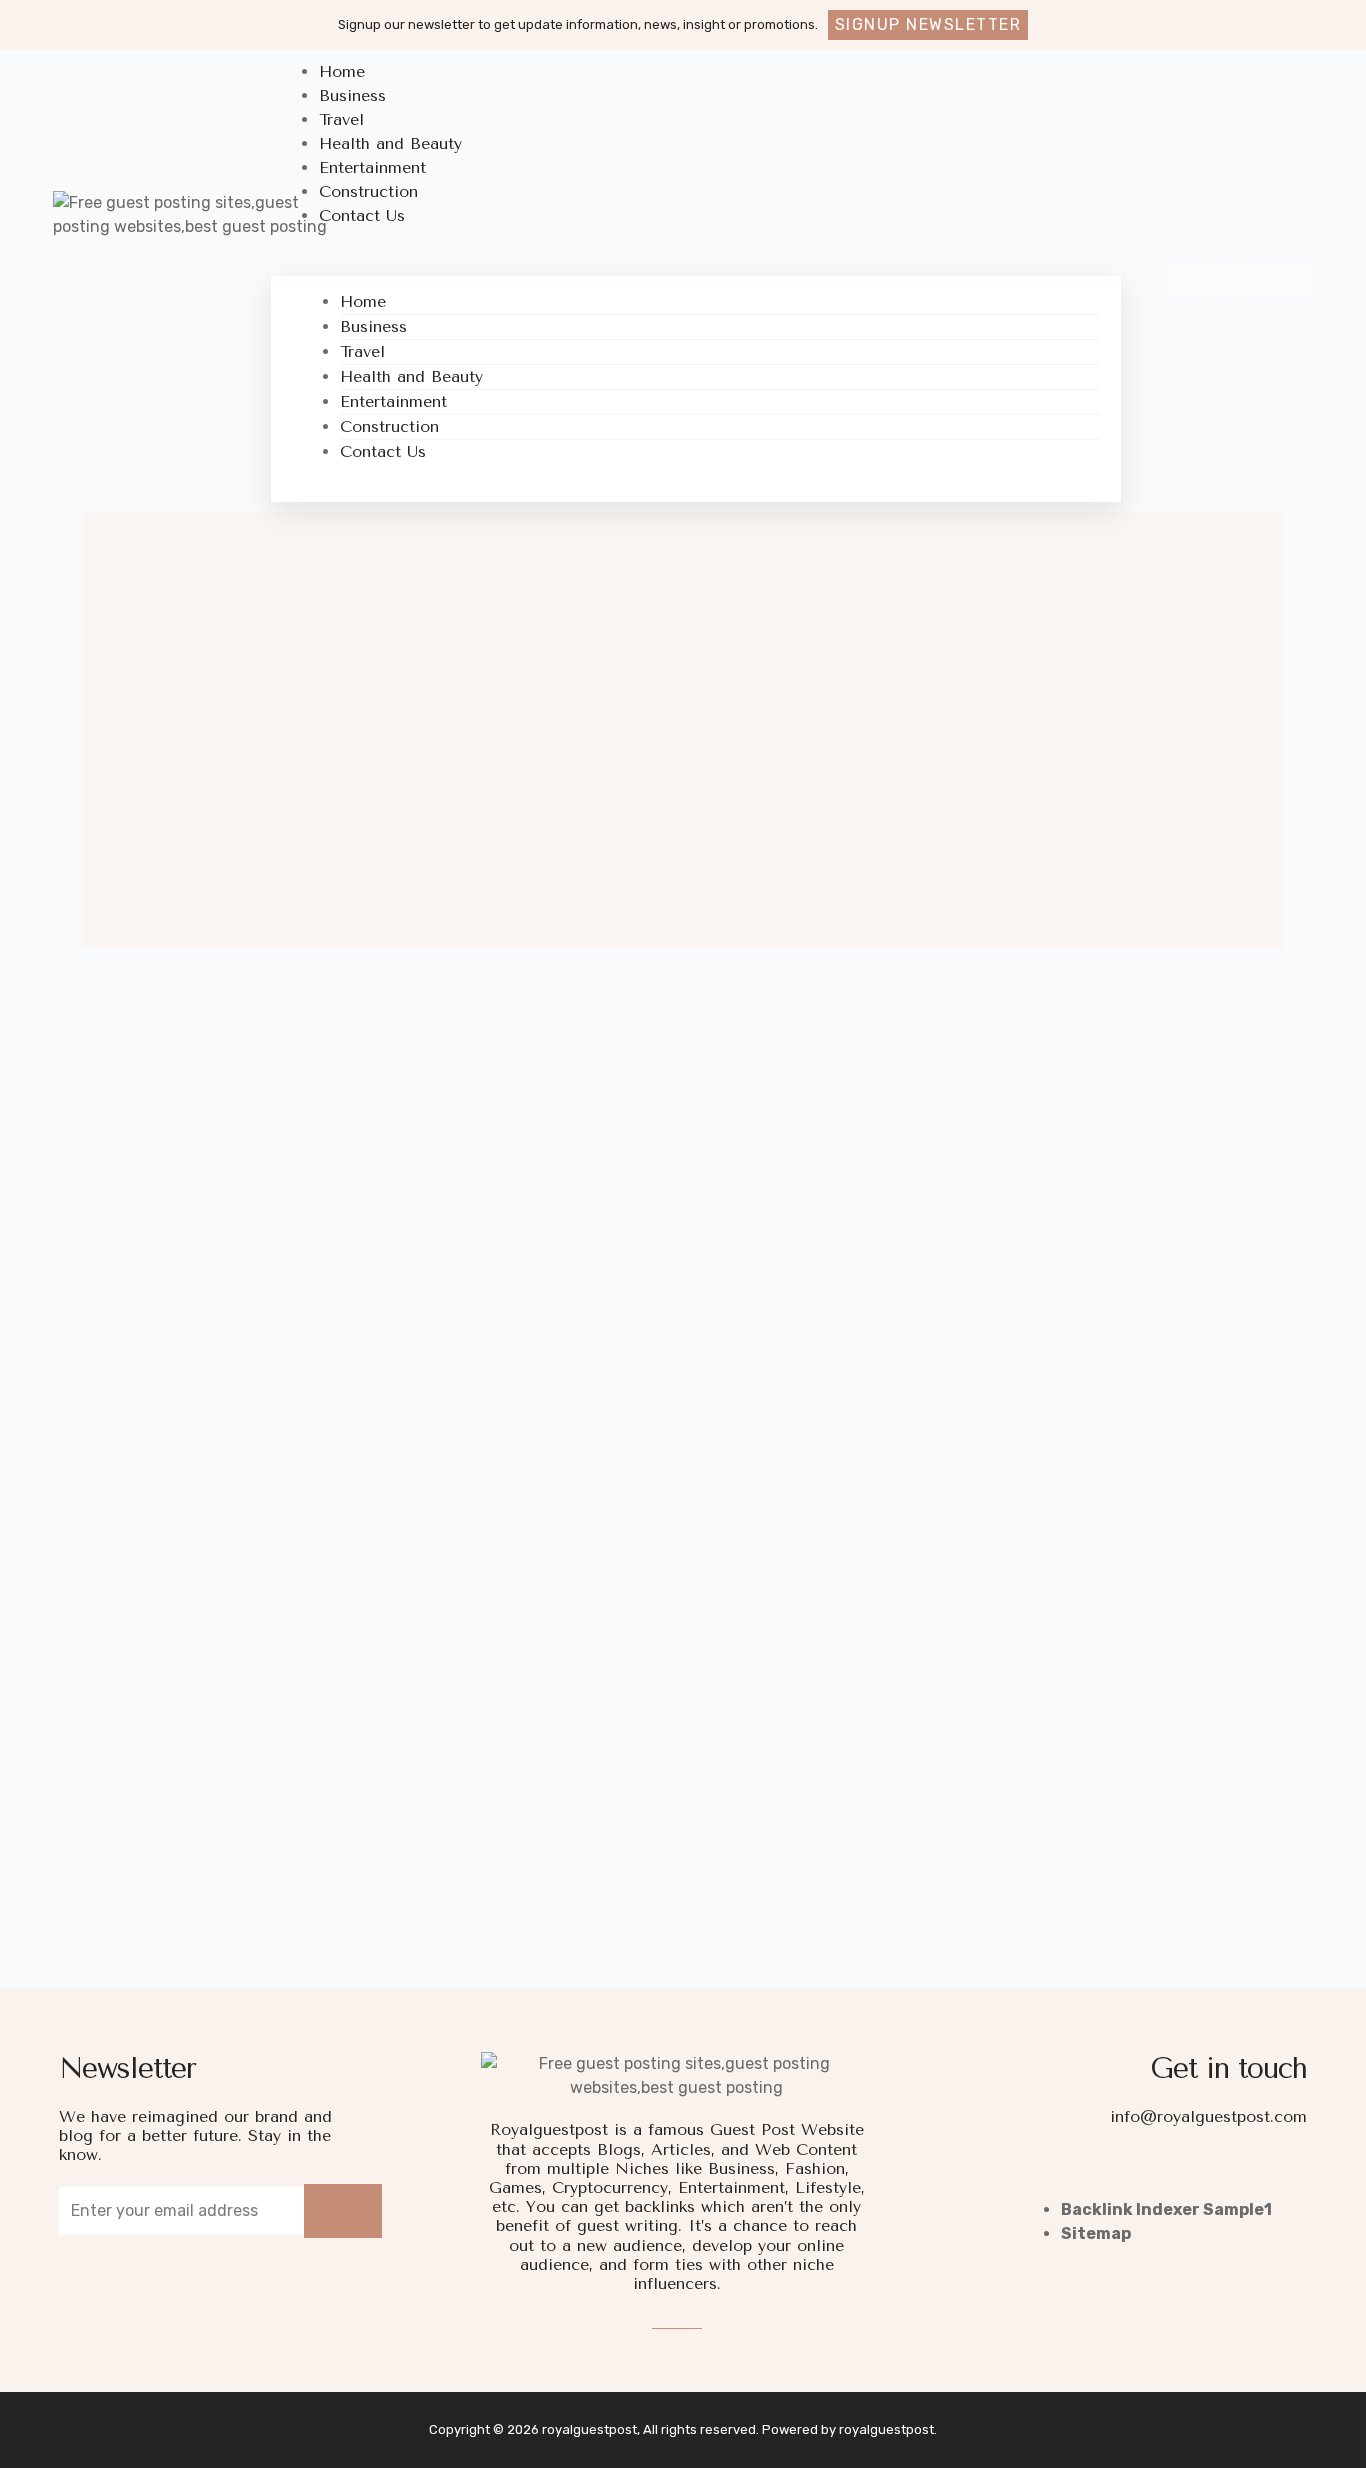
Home (363, 301)
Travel (362, 351)
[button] (928, 25)
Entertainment (393, 401)
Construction (389, 426)
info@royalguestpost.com (1208, 2116)
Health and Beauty (411, 376)
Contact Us (362, 215)
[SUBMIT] (343, 2211)
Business (373, 326)
